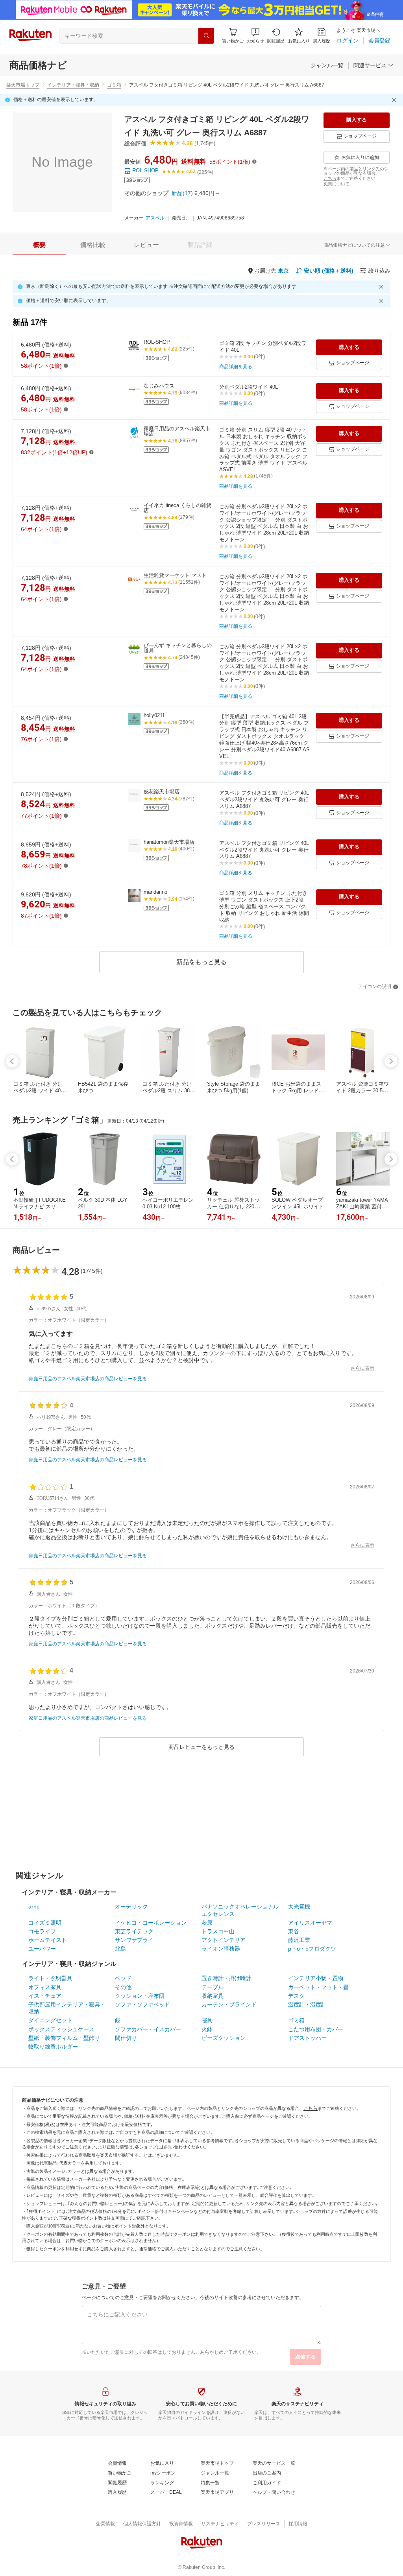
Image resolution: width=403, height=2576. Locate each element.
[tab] (39, 245)
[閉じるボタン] (395, 100)
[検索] (206, 36)
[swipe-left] (12, 1061)
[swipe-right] (391, 1061)
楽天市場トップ (23, 85)
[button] (255, 36)
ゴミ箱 (114, 85)
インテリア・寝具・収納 (73, 85)
